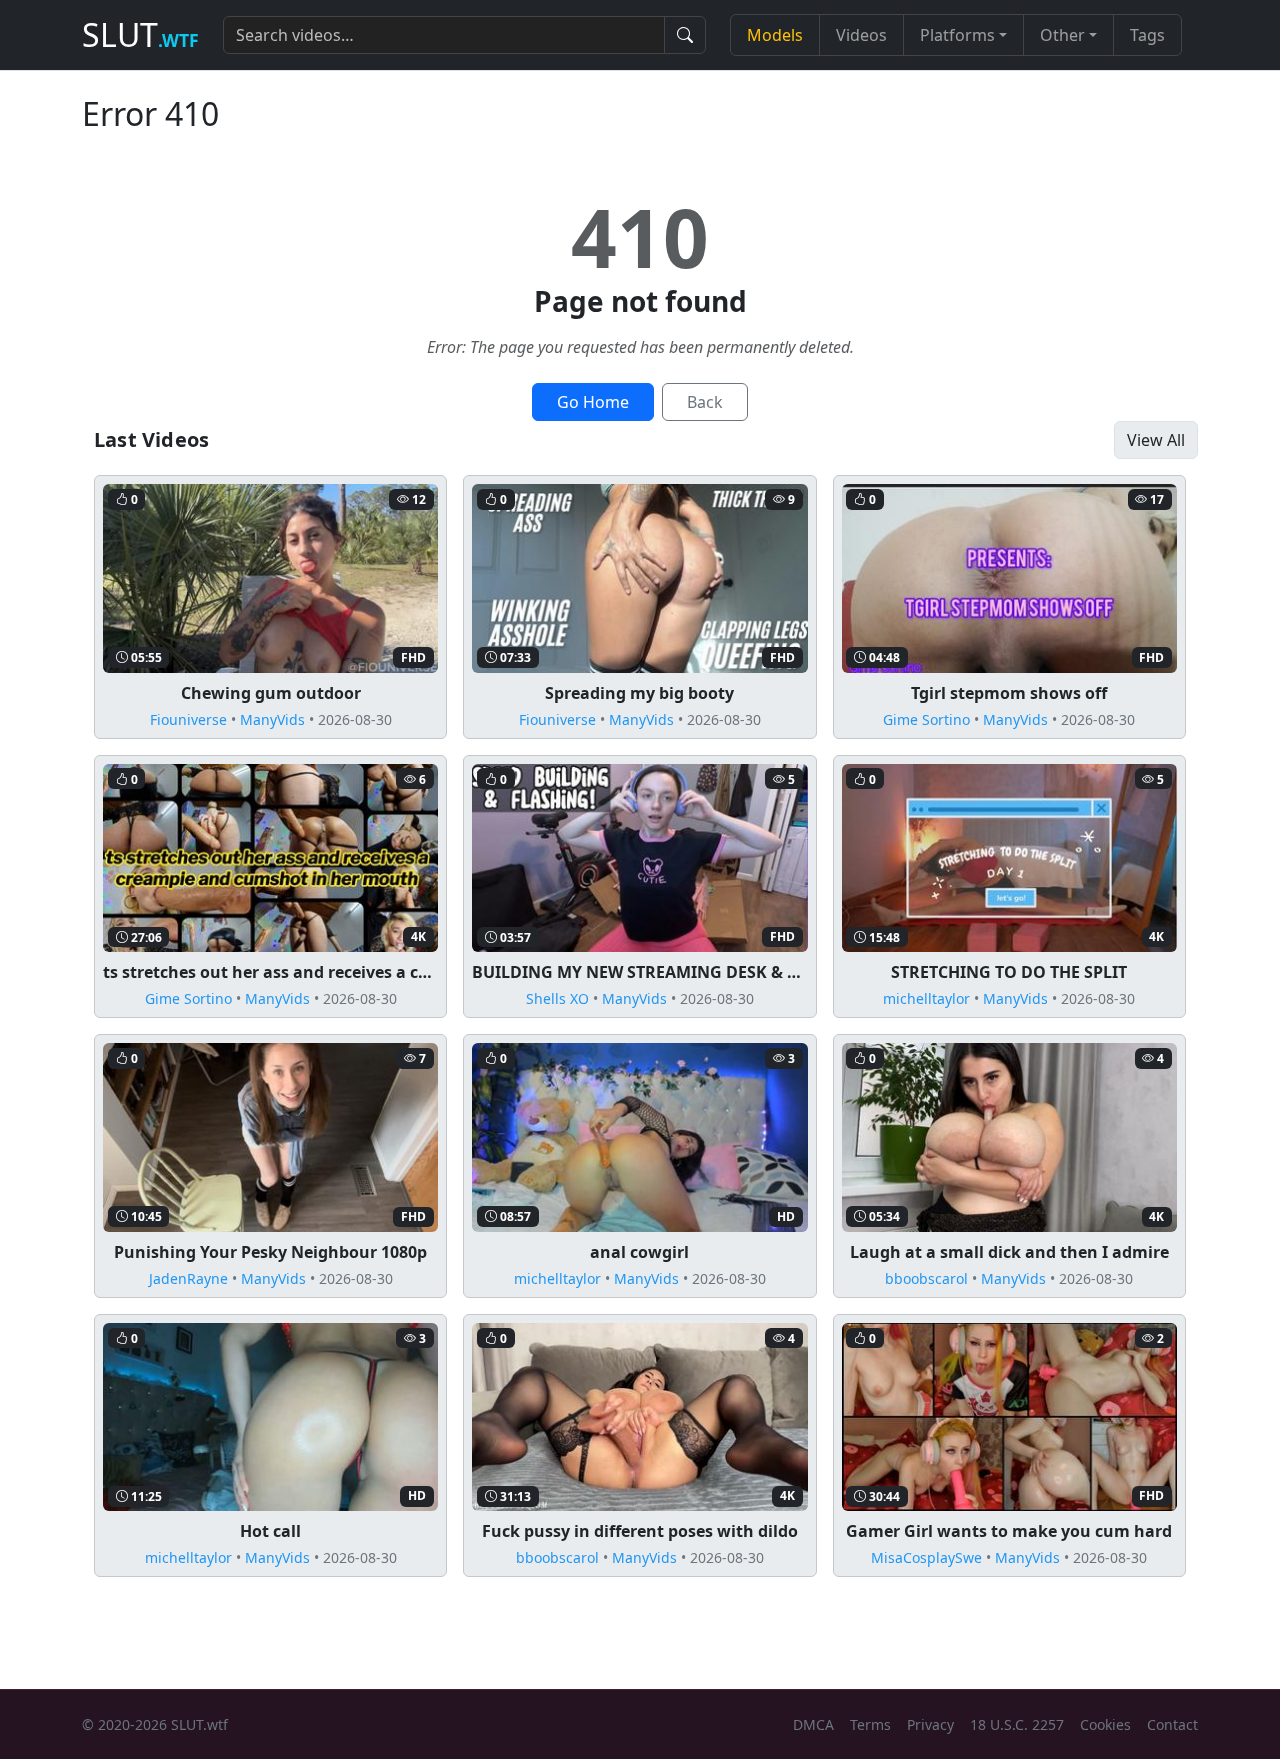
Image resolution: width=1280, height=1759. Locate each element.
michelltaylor (926, 998)
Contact (1172, 1724)
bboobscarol (926, 1278)
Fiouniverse (188, 719)
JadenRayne (188, 1278)
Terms (870, 1724)
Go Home (593, 402)
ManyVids (272, 719)
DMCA (813, 1724)
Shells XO (557, 998)
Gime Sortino (926, 719)
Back (705, 402)
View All (1156, 440)
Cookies (1105, 1724)
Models (775, 35)
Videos (861, 35)
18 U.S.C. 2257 (1017, 1724)
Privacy (930, 1724)
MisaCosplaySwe (926, 1557)
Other (1062, 35)
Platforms (957, 35)
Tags (1147, 35)
